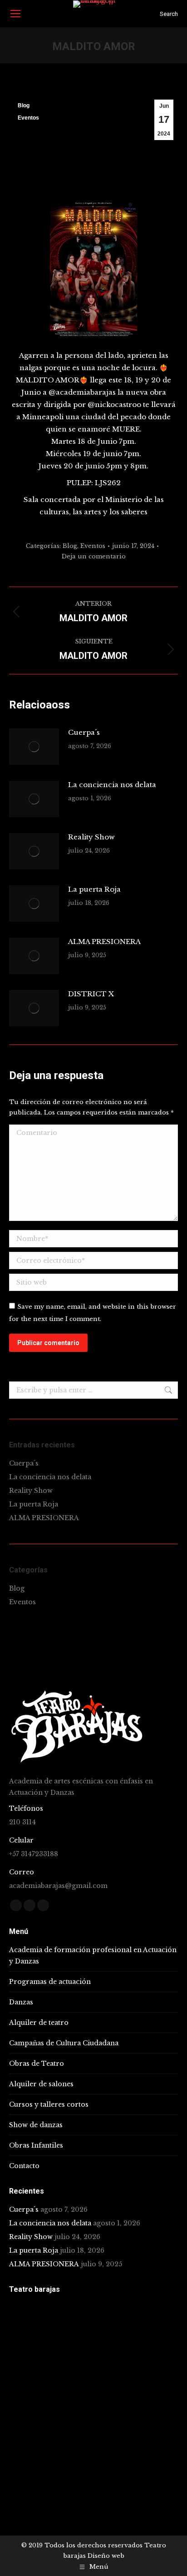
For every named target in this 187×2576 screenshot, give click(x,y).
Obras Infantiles (36, 2145)
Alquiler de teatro (39, 2023)
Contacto (24, 2166)
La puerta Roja (94, 889)
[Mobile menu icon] (15, 14)
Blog (24, 105)
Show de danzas (36, 2125)
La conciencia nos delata (112, 785)
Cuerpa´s (84, 732)
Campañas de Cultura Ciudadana (64, 2043)
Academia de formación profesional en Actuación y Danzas (93, 1956)
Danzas (21, 2002)
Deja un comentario (94, 556)
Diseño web (106, 2556)
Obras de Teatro (37, 2064)
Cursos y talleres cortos (49, 2104)
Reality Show (91, 837)
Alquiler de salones (41, 2084)
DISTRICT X (91, 994)
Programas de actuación (50, 1982)
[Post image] (34, 747)
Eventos (28, 118)
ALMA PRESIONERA (104, 942)
